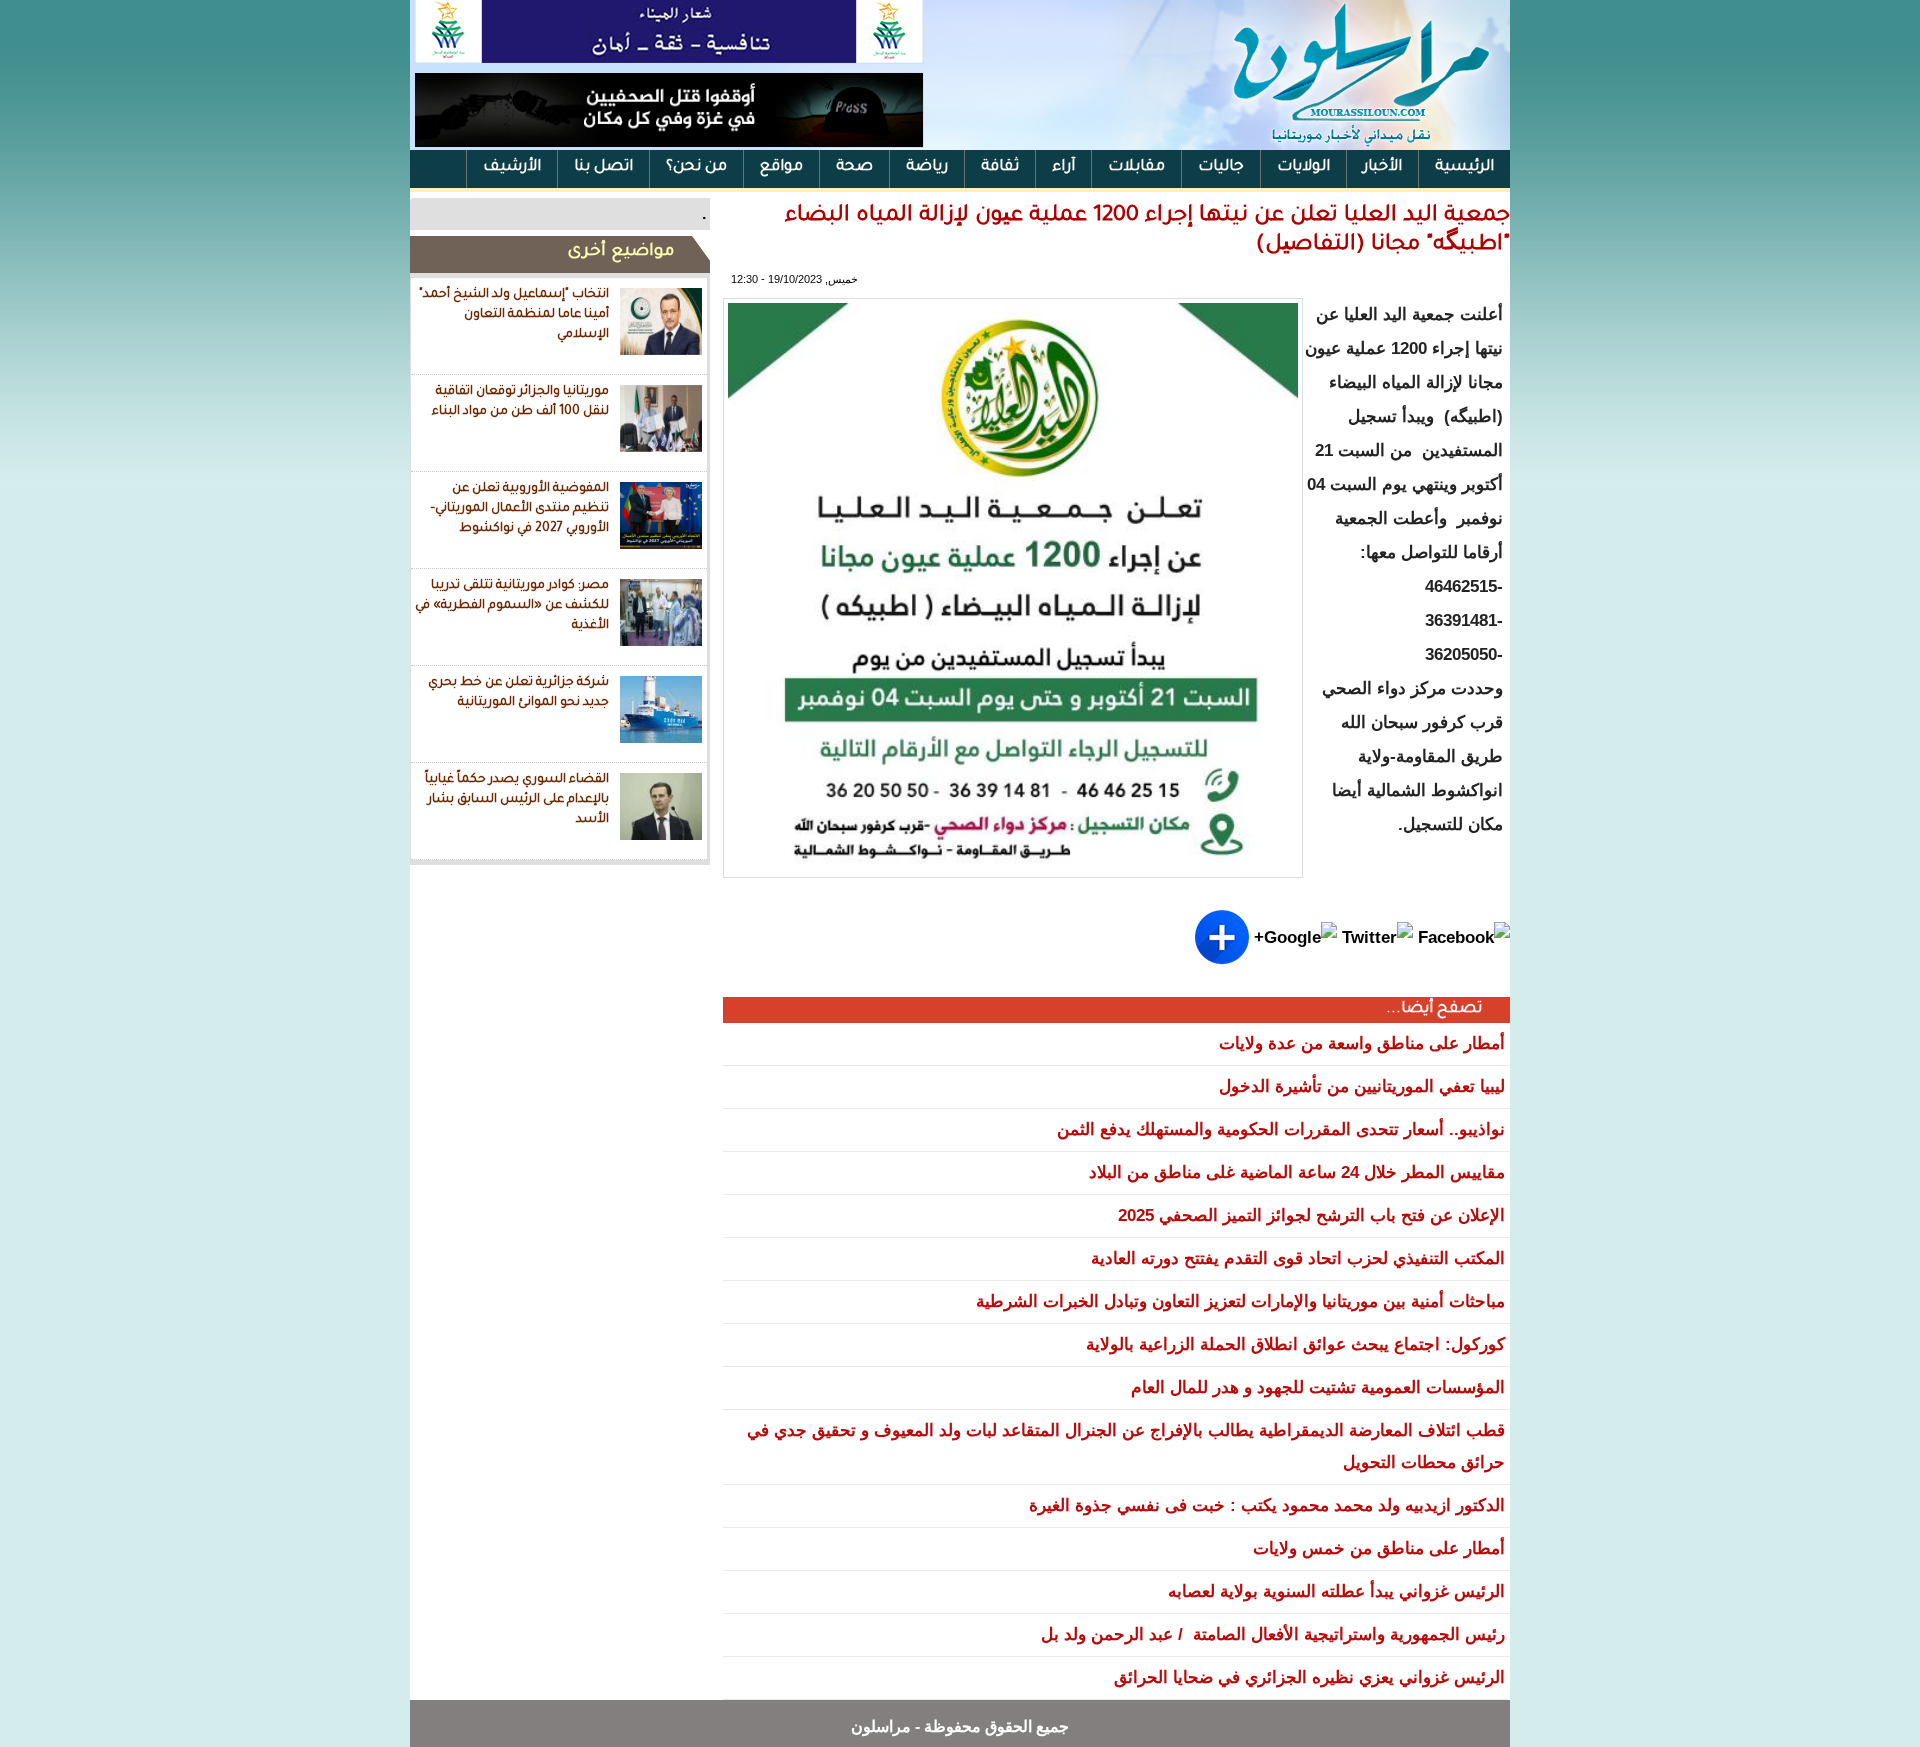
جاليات (1221, 167)
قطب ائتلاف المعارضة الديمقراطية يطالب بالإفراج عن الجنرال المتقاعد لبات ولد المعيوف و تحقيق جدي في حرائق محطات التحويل (1126, 1446)
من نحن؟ (696, 167)
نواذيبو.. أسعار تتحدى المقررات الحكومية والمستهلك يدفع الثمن (1281, 1129)
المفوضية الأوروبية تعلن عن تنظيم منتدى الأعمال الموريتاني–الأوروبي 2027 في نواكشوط (519, 508)
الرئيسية (1464, 167)
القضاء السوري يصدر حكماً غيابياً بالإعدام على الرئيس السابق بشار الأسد (517, 799)
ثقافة (1000, 167)
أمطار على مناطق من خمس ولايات (1379, 1548)
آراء (1063, 167)
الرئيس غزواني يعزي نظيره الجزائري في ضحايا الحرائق (1309, 1677)
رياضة (927, 167)
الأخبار (1382, 167)
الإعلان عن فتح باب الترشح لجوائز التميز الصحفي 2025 (1311, 1215)
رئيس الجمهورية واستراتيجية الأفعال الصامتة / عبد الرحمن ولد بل (1273, 1634)
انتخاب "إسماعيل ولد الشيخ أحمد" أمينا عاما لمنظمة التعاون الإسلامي (514, 314)
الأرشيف (512, 167)
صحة (854, 167)
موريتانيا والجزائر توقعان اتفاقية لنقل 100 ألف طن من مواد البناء (520, 402)
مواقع (781, 167)
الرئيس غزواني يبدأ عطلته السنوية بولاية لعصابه (1336, 1591)
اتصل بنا (603, 167)
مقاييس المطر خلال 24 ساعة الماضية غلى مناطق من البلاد (1297, 1172)
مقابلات (1136, 167)
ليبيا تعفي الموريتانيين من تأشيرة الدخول (1362, 1086)
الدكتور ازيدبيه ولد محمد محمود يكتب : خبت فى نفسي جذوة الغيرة (1267, 1505)
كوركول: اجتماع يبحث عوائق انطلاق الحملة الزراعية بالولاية (1295, 1344)
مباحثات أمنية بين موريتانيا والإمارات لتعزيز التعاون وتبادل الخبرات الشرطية (1240, 1301)
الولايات (1303, 167)
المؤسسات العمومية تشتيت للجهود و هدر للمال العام (1318, 1387)
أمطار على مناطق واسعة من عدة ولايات (1362, 1043)
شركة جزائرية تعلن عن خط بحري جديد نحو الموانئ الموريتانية (518, 693)
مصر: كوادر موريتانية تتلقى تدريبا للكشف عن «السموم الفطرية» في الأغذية (512, 605)
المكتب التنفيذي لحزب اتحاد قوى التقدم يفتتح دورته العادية (1298, 1258)
